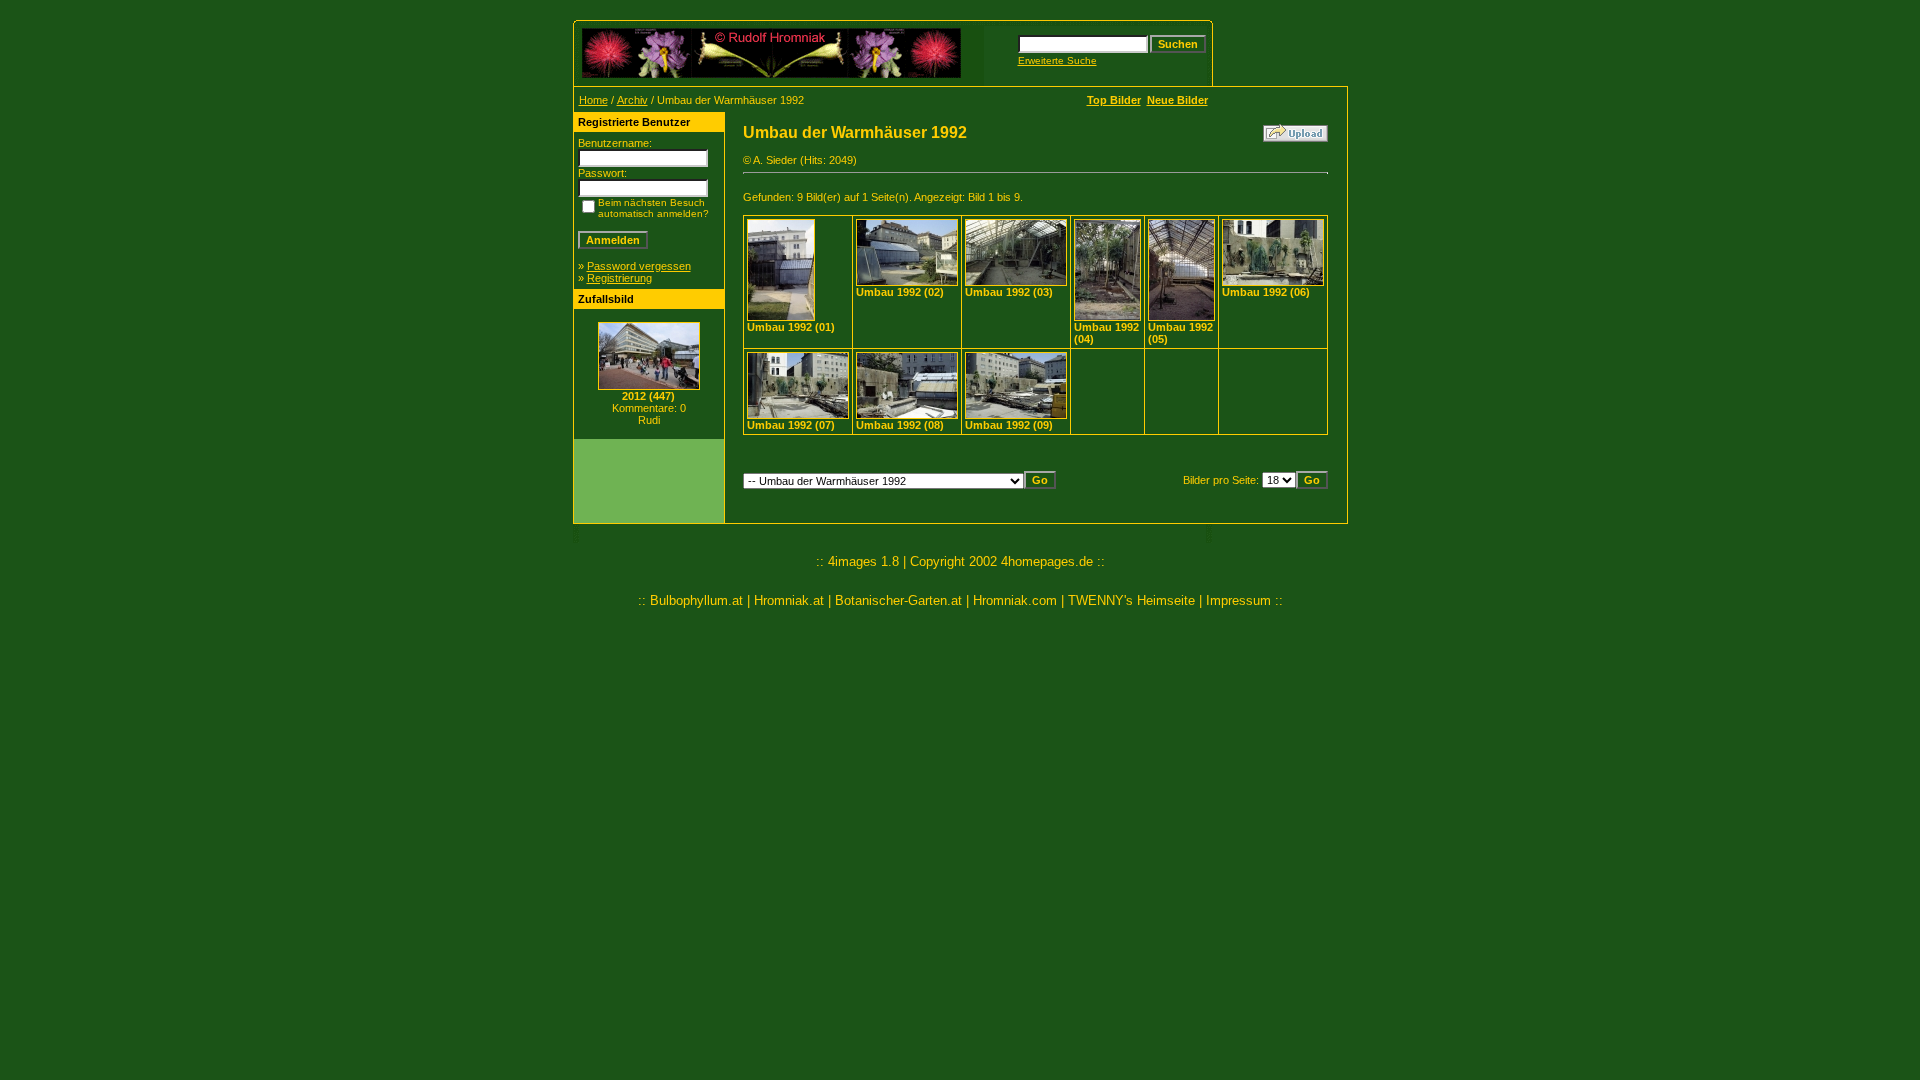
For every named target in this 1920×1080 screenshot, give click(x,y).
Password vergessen (639, 266)
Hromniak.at (789, 600)
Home (593, 100)
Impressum (1238, 600)
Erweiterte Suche (1057, 60)
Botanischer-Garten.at (898, 600)
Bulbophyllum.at (696, 600)
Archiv (632, 100)
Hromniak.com (1015, 600)
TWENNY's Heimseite (1131, 600)
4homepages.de (1047, 561)
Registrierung (619, 278)
